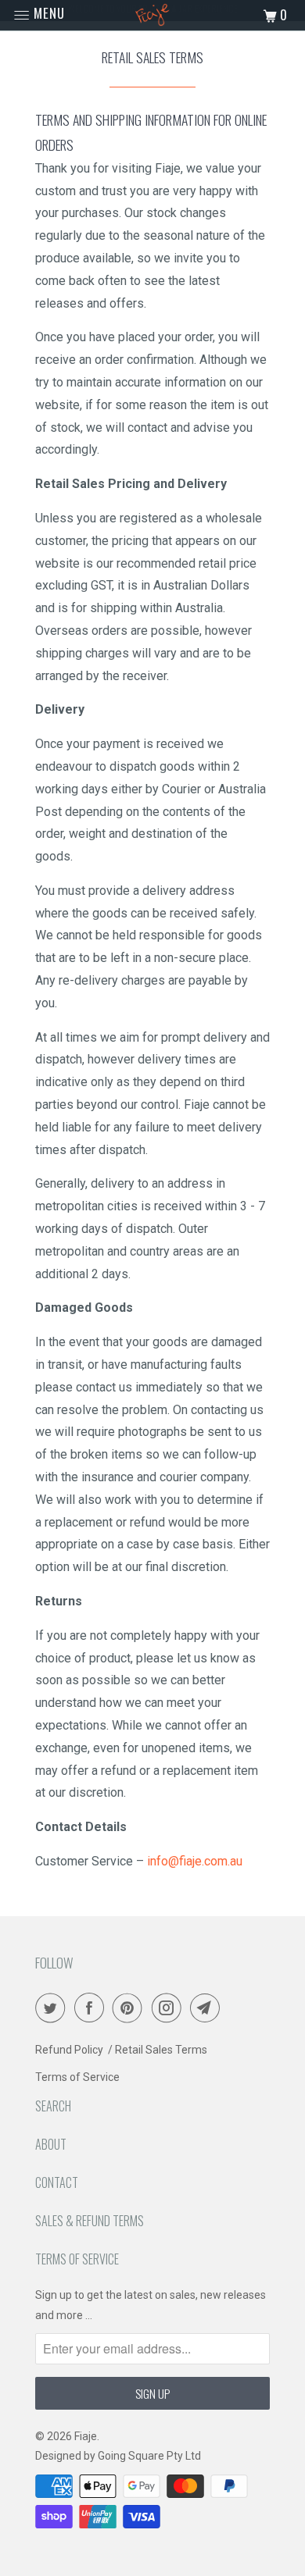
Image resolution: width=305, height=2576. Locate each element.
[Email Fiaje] (208, 2008)
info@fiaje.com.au (195, 1861)
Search (53, 2106)
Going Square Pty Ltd (149, 2456)
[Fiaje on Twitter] (53, 2008)
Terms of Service (77, 2077)
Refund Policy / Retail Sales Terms (121, 2050)
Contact (57, 2182)
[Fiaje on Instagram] (170, 2008)
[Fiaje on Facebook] (92, 2008)
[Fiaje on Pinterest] (131, 2008)
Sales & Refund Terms (90, 2221)
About (51, 2144)
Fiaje (86, 2436)
